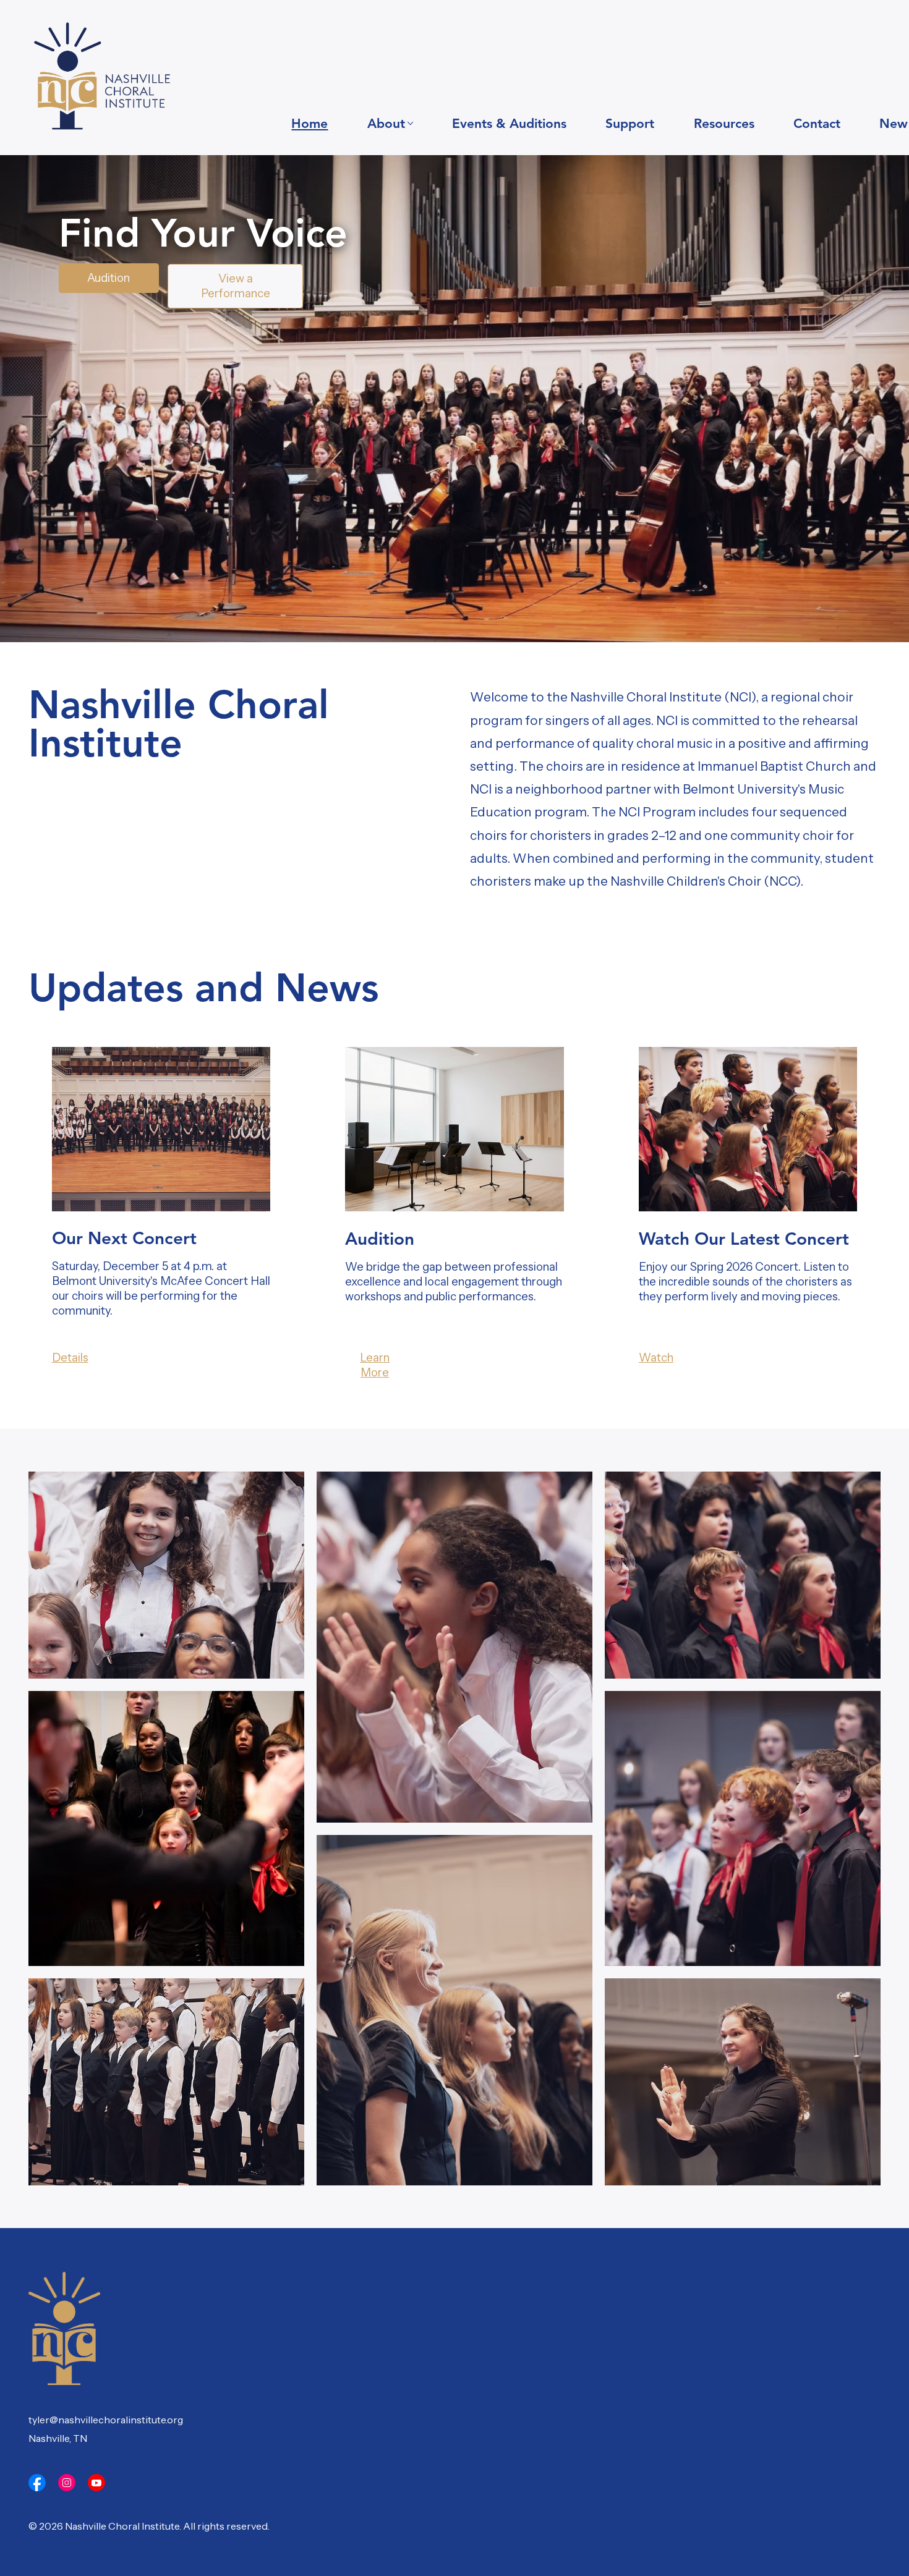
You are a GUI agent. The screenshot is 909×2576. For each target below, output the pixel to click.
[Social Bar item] (37, 2483)
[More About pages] (410, 123)
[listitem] (166, 1575)
